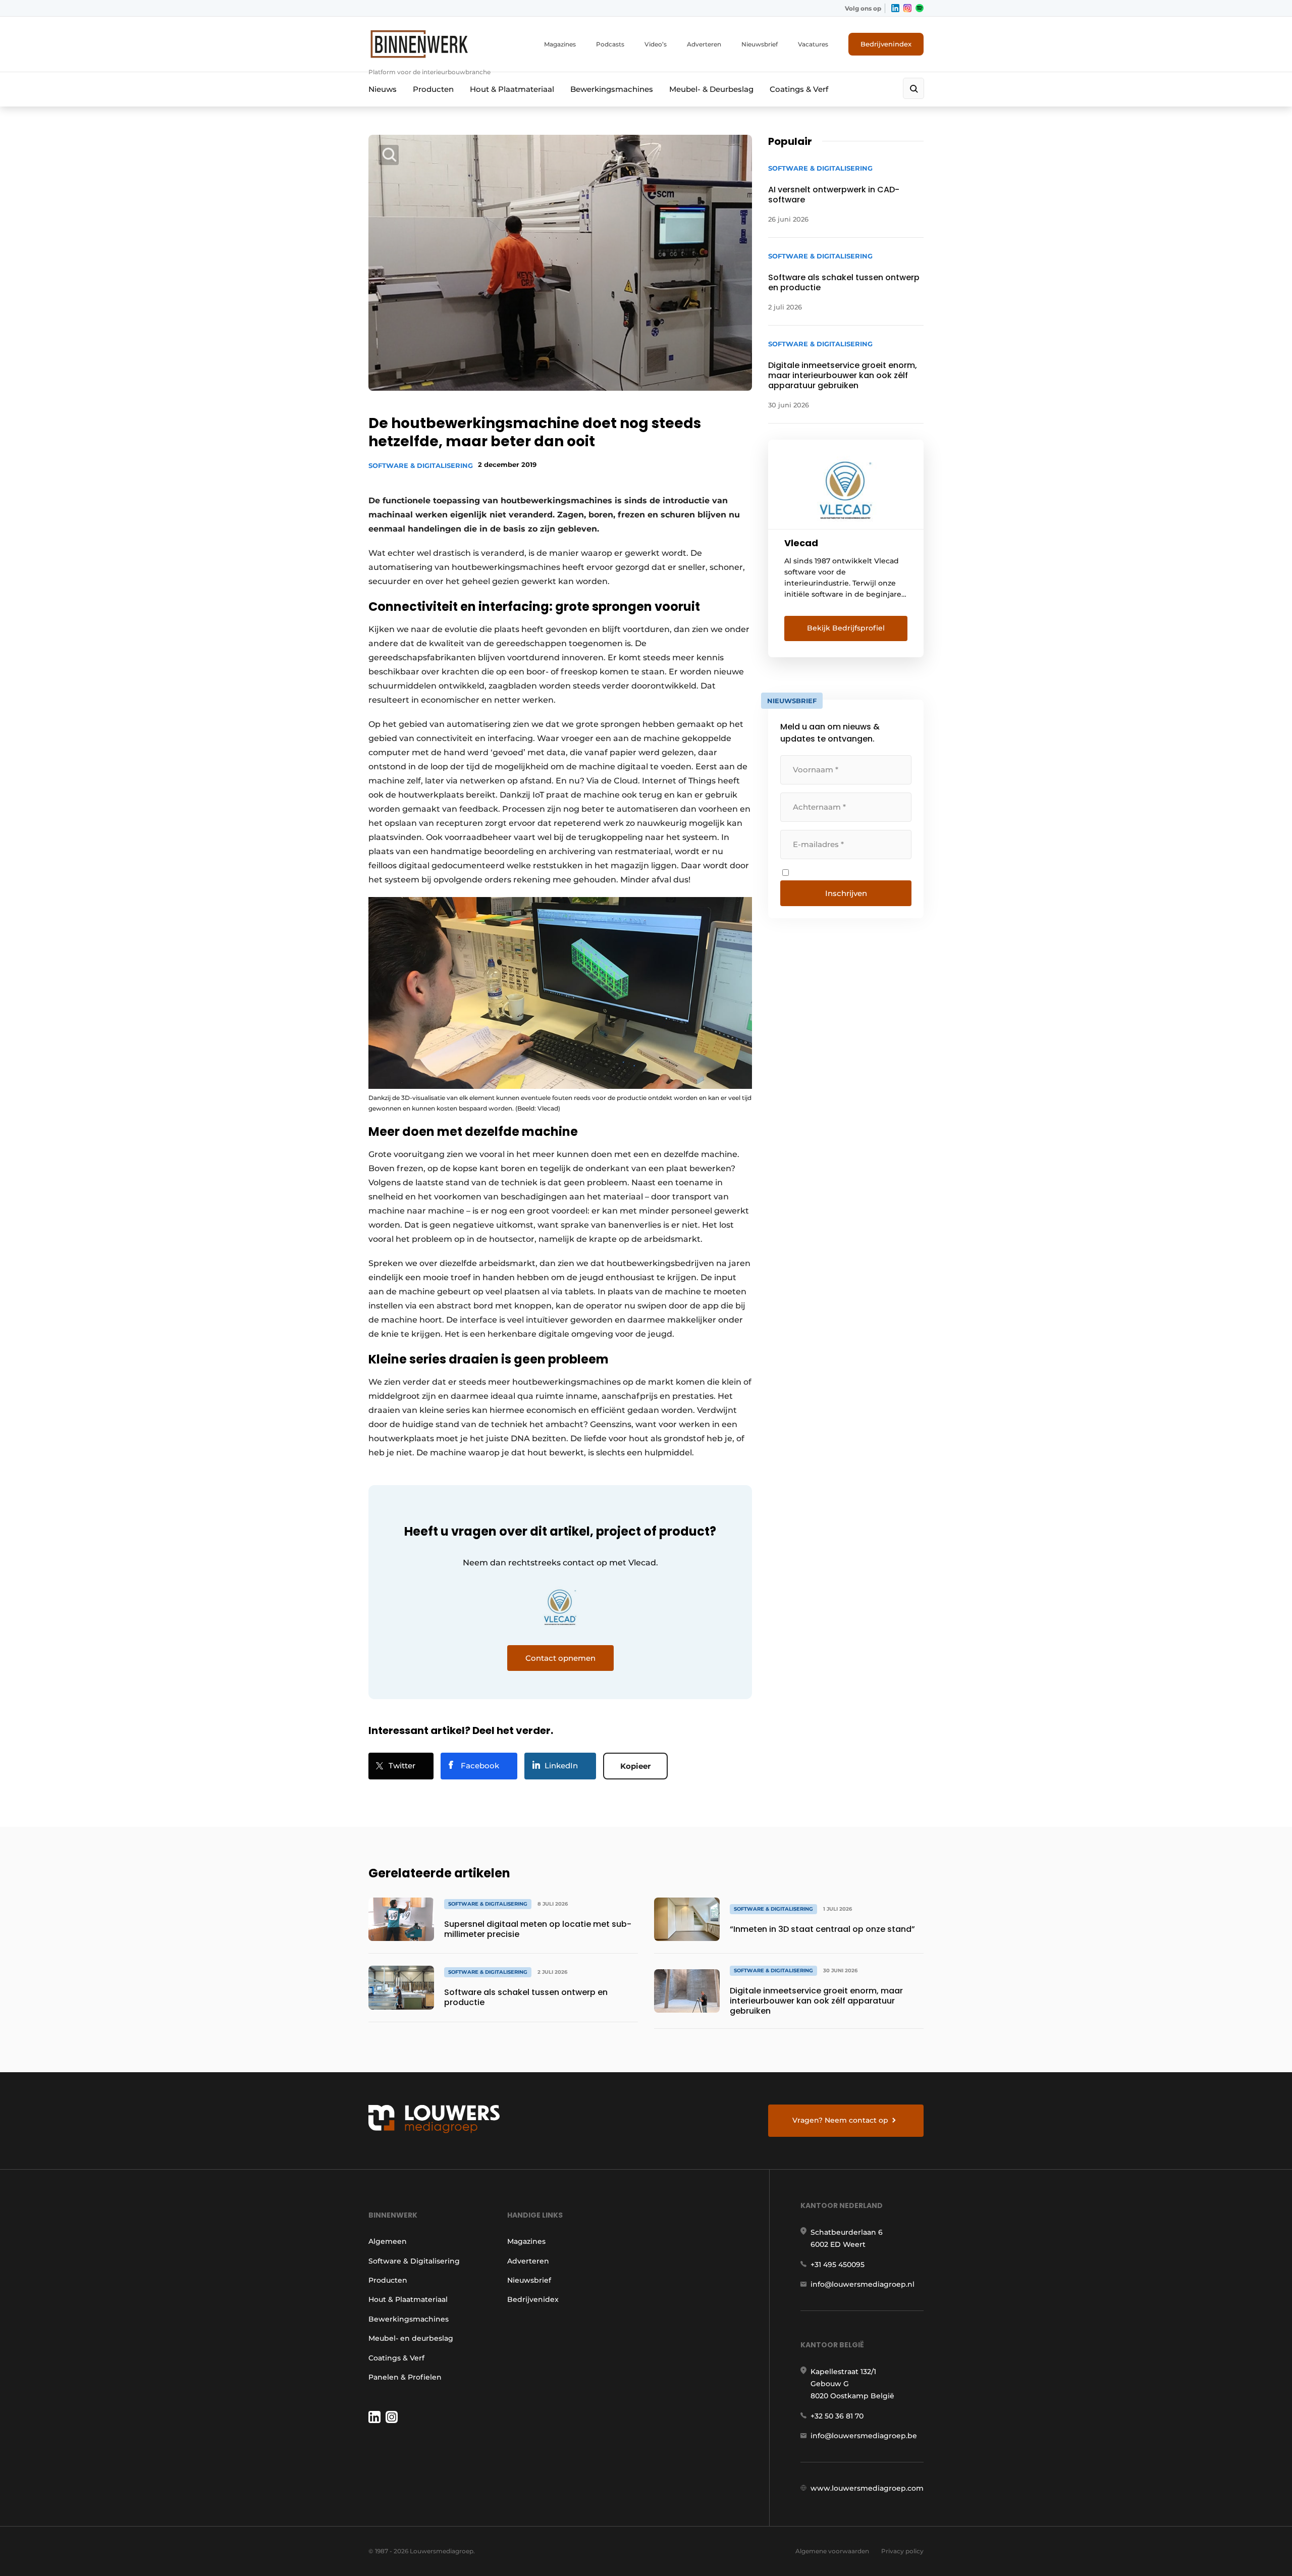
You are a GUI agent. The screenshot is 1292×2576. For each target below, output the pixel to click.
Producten (433, 89)
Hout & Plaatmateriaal (512, 89)
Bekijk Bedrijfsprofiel (846, 628)
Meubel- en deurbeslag (411, 2338)
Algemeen (388, 2241)
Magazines (560, 44)
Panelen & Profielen (405, 2377)
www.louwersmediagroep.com (867, 2488)
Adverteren (704, 44)
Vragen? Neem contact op (840, 2120)
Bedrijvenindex (886, 44)
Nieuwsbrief (760, 44)
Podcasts (610, 44)
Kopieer (635, 1766)
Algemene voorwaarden (832, 2551)
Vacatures (813, 44)
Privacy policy (902, 2551)
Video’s (656, 44)
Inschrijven (846, 893)
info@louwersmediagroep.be (864, 2436)
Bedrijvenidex (533, 2299)
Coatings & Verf (799, 89)
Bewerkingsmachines (612, 89)
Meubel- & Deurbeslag (711, 89)
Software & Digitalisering (421, 465)
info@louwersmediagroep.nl (863, 2284)
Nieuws (383, 89)
